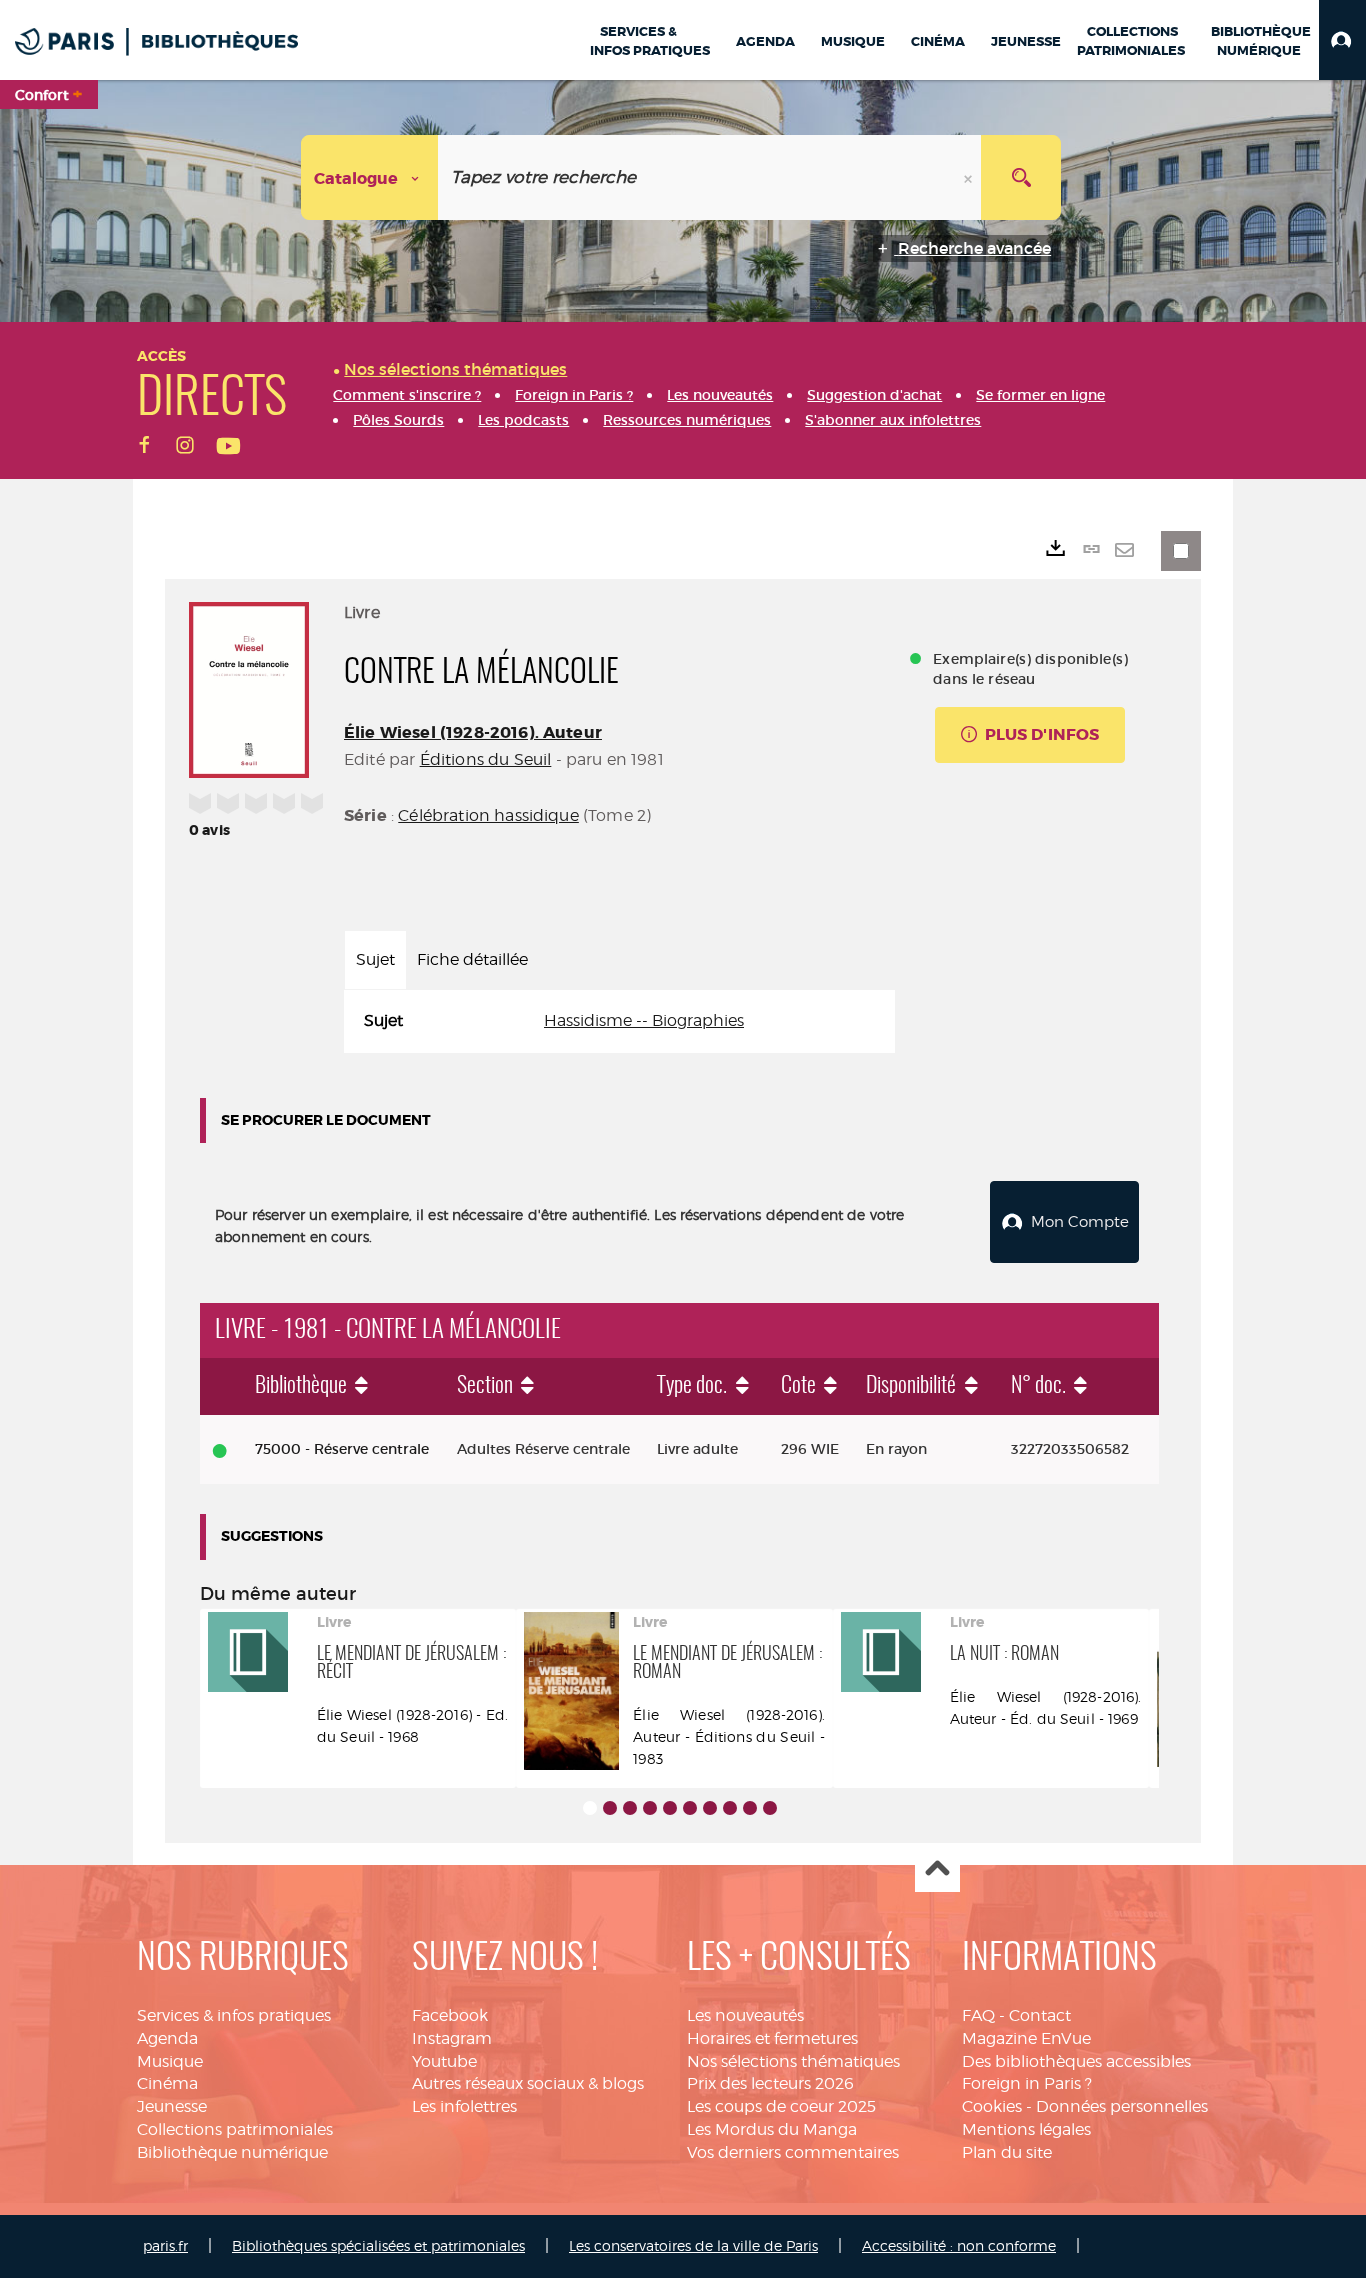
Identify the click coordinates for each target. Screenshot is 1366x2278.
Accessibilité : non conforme (959, 2245)
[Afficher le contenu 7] (710, 1808)
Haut (937, 1870)
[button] (1342, 40)
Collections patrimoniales (235, 2129)
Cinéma (167, 2083)
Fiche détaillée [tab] (472, 959)
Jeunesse (172, 2106)
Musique (170, 2061)
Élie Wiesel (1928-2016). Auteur (473, 732)
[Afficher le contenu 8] (730, 1808)
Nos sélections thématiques (793, 2061)
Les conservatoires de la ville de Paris (693, 2245)
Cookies (992, 2106)
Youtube (444, 2061)
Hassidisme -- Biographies (644, 1020)
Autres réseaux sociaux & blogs (528, 2083)
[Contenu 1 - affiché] (590, 1808)
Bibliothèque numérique (232, 2152)
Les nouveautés (745, 2015)
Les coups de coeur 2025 (781, 2106)
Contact (1040, 2015)
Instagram (452, 2038)
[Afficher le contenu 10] (770, 1808)
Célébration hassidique (488, 815)
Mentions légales (1026, 2129)
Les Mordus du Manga (772, 2129)
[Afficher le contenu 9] (750, 1808)
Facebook (450, 2015)
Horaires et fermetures (772, 2038)
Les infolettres (464, 2106)
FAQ (978, 2015)
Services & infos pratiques (234, 2015)
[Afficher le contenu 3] (630, 1808)
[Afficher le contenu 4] (650, 1808)
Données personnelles (1122, 2106)
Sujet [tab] (375, 959)
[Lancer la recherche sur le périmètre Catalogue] (1021, 177)
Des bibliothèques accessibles (1076, 2061)
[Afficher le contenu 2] (610, 1808)
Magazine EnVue (1026, 2038)
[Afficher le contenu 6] (690, 1808)
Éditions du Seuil (486, 759)
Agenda (167, 2038)
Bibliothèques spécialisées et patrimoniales (378, 2245)
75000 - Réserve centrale (342, 1449)
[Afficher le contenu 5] (670, 1808)
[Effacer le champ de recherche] (970, 177)
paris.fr (165, 2245)
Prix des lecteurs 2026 (770, 2083)
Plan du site (1007, 2152)
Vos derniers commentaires (793, 2152)
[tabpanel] (619, 1021)
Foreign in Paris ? (1027, 2083)
